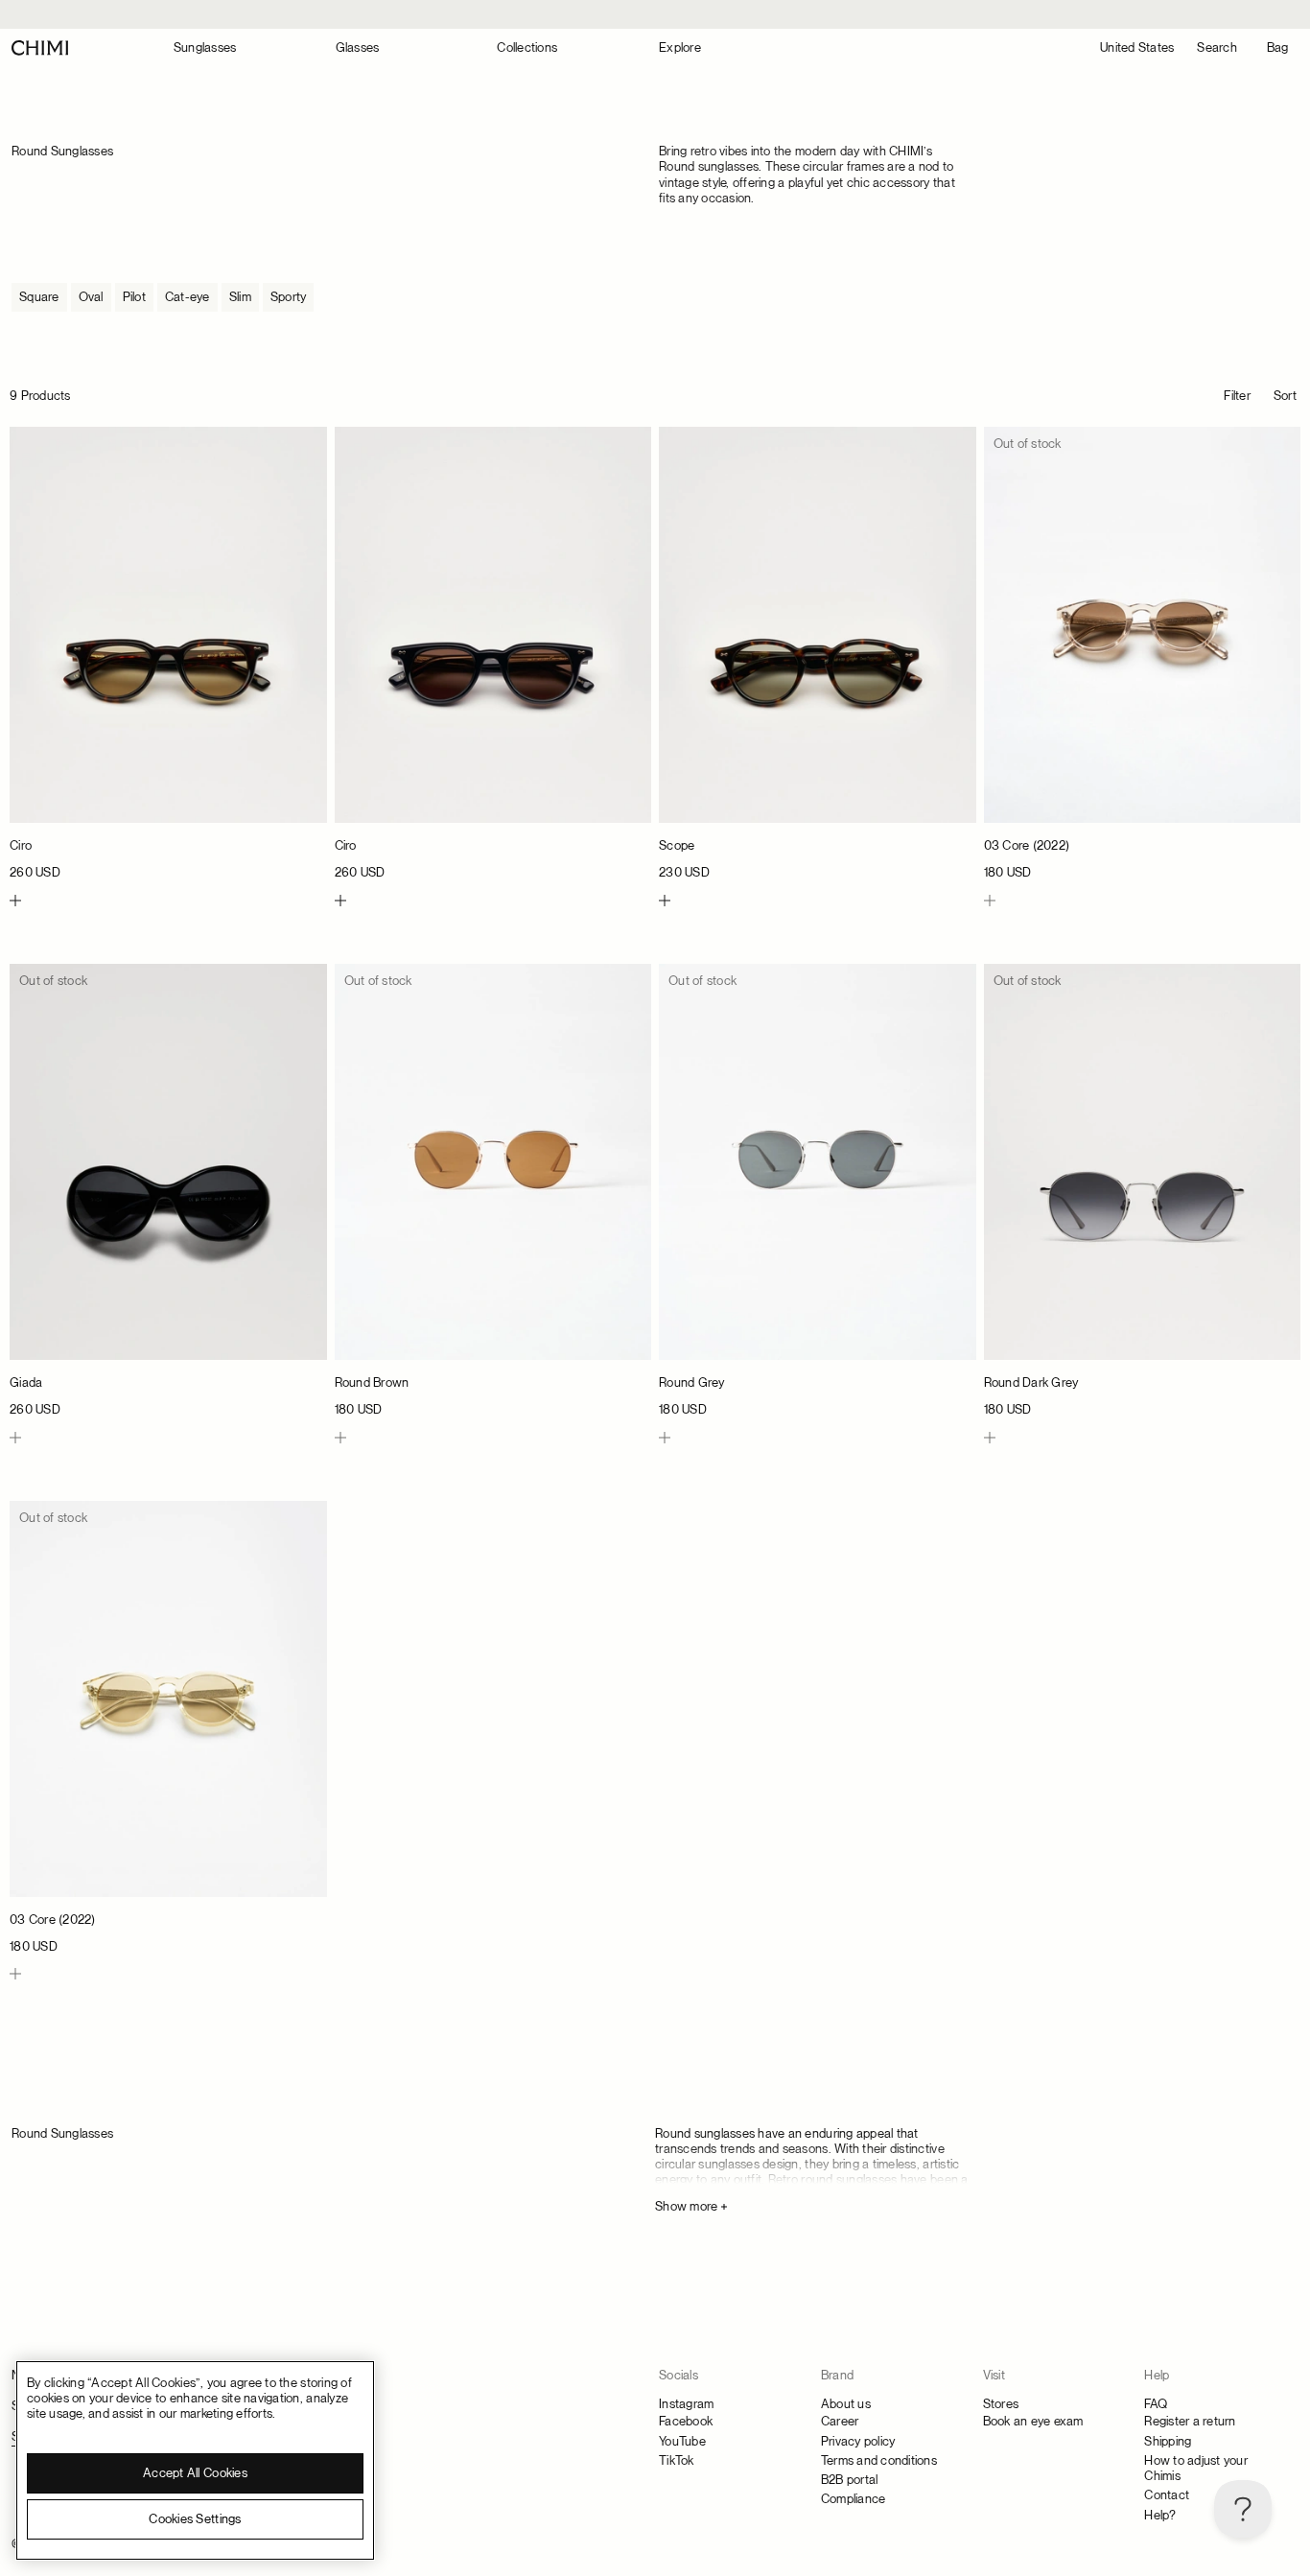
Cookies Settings (195, 2519)
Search (1217, 47)
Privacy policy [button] (858, 2441)
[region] (195, 2460)
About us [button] (846, 2404)
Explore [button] (680, 47)
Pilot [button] (134, 297)
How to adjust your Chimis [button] (1196, 2468)
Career (840, 2421)
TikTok (677, 2460)
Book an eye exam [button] (1033, 2421)
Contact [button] (1167, 2495)
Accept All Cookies (195, 2473)
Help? (1160, 2515)
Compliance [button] (854, 2499)
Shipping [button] (1168, 2441)
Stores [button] (1001, 2404)
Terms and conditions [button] (879, 2460)
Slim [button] (240, 297)
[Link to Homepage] (40, 48)
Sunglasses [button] (205, 47)
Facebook (686, 2421)
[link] (168, 654)
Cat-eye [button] (187, 297)
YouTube (682, 2441)
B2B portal (850, 2480)
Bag (1278, 47)
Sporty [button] (289, 297)
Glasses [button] (358, 47)
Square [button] (39, 297)
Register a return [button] (1190, 2421)
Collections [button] (527, 47)
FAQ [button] (1156, 2404)
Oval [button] (91, 297)
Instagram (686, 2404)
